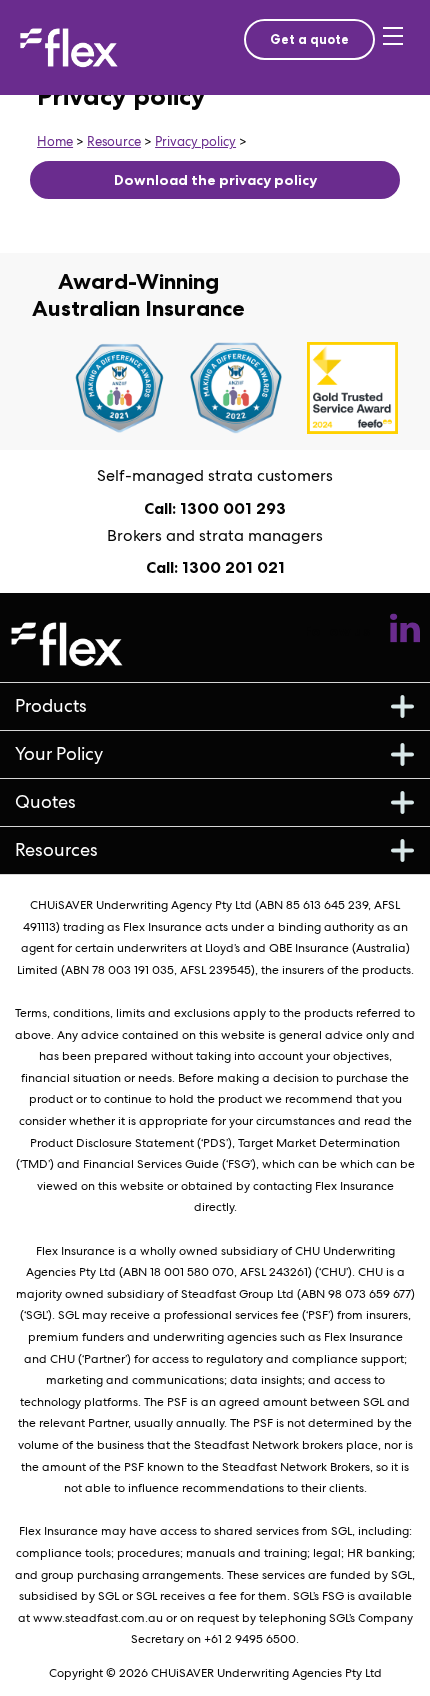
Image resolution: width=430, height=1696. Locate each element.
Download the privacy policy (215, 180)
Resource (114, 141)
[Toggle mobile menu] (397, 48)
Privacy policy (195, 141)
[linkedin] (405, 632)
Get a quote (309, 39)
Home (55, 141)
